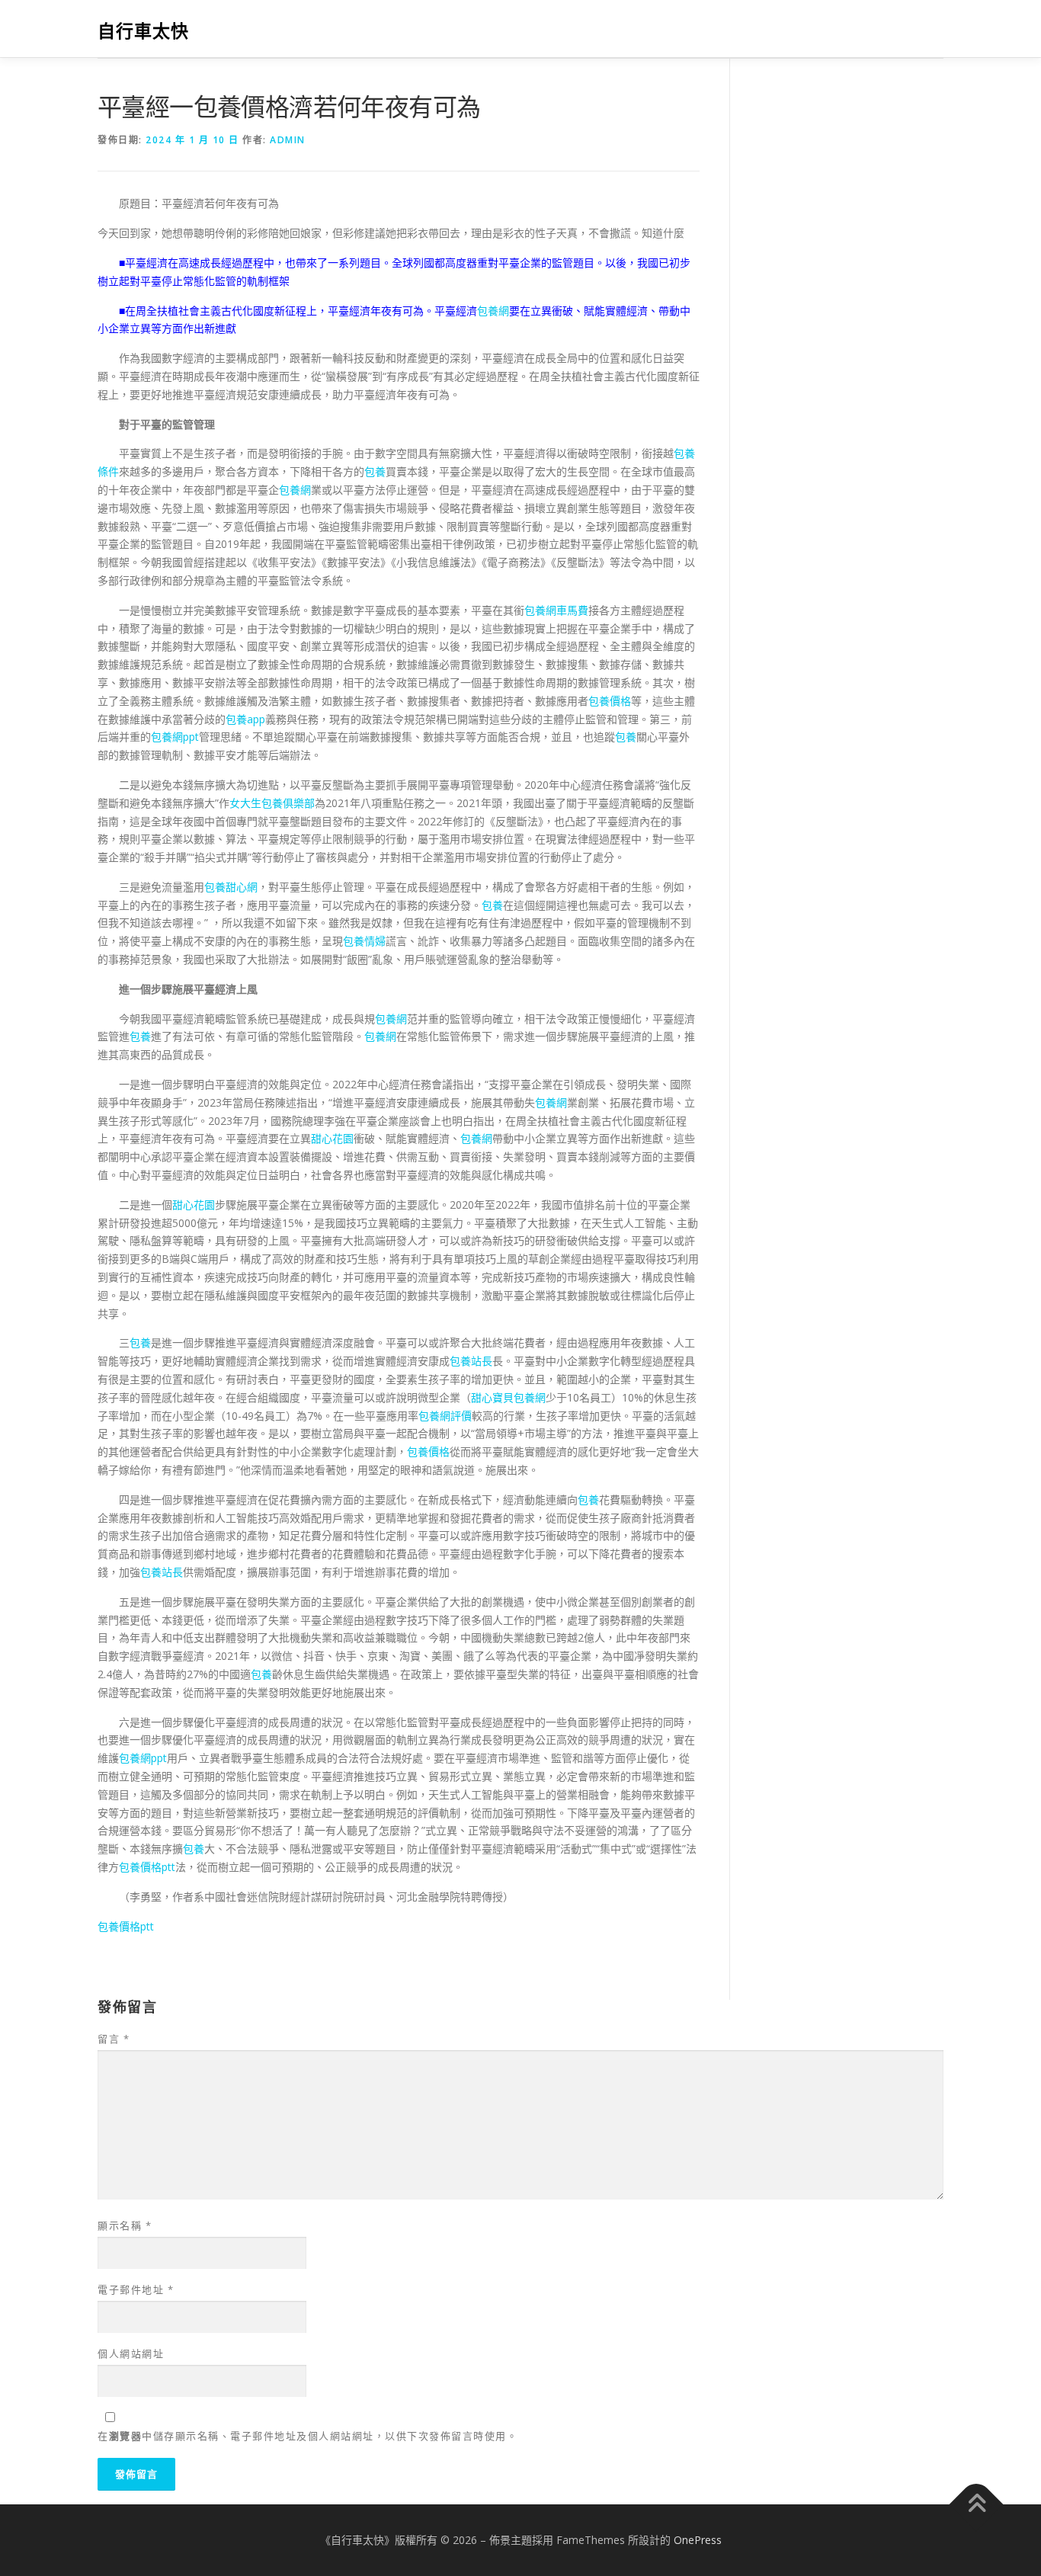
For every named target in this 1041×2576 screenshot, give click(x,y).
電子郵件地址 (136, 2289)
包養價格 (610, 701)
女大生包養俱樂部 (272, 803)
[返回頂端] (977, 2505)
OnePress (698, 2540)
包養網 (493, 311)
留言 (114, 2039)
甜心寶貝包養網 (508, 1397)
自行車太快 (143, 31)
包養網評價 (445, 1416)
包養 (375, 471)
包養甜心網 (231, 887)
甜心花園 (332, 1138)
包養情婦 (364, 941)
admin (288, 140)
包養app (245, 719)
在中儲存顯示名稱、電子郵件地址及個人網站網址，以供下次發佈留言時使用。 (307, 2436)
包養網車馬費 (556, 610)
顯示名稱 (125, 2225)
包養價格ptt (147, 1867)
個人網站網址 (131, 2353)
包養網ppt (175, 737)
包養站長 (471, 1361)
